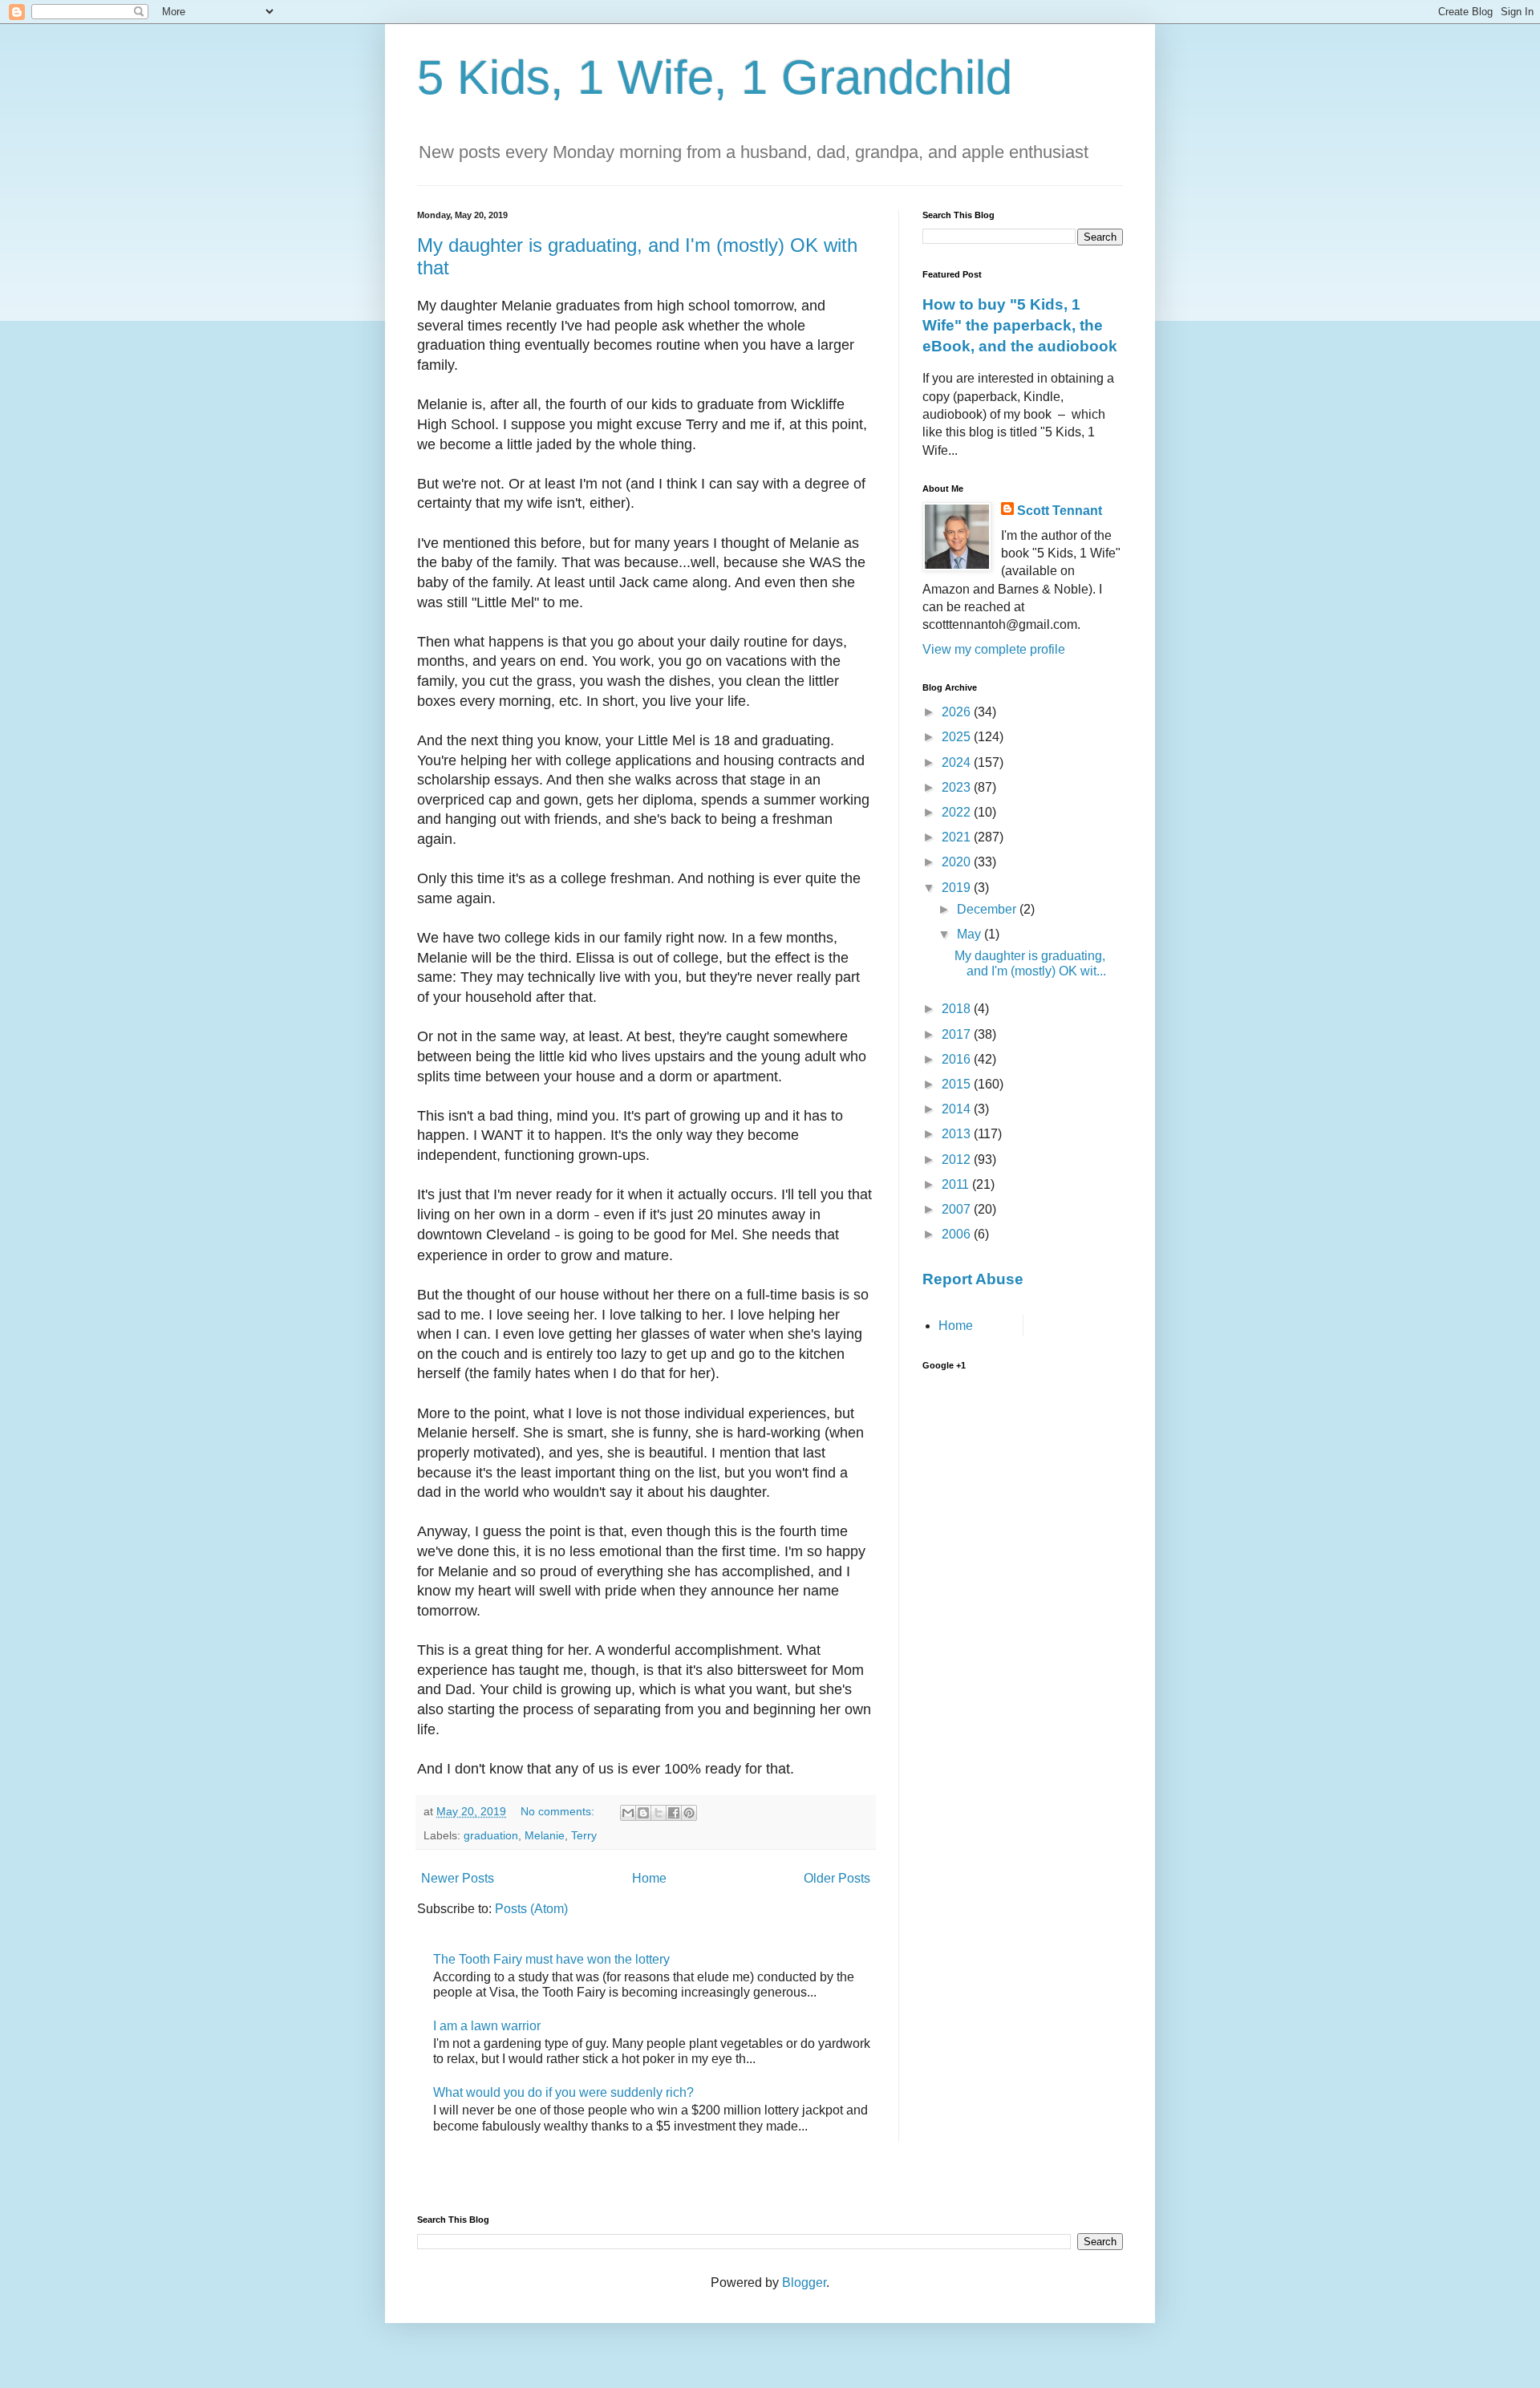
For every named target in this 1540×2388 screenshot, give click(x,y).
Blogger (804, 2283)
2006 (958, 1234)
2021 (958, 837)
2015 (958, 1084)
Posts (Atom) (531, 1909)
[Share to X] (659, 1813)
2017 (958, 1034)
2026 (958, 712)
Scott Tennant (1060, 511)
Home (649, 1878)
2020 (958, 862)
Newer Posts (458, 1878)
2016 (958, 1059)
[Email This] (628, 1813)
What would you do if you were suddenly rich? (563, 2092)
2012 (958, 1160)
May (971, 934)
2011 (957, 1184)
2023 (958, 787)
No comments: (559, 1811)
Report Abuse (973, 1279)
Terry (584, 1835)
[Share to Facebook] (674, 1813)
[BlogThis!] (643, 1813)
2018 (958, 1009)
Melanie (545, 1835)
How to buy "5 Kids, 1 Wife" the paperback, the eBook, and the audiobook (1020, 325)
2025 (958, 737)
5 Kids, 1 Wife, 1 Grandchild (715, 77)
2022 (958, 812)
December (988, 909)
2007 (958, 1209)
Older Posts (837, 1878)
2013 (958, 1134)
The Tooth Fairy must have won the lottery (551, 1959)
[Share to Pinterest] (689, 1813)
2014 (958, 1109)
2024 (958, 762)
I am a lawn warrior (487, 2026)
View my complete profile (994, 649)
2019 (958, 888)
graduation (491, 1835)
